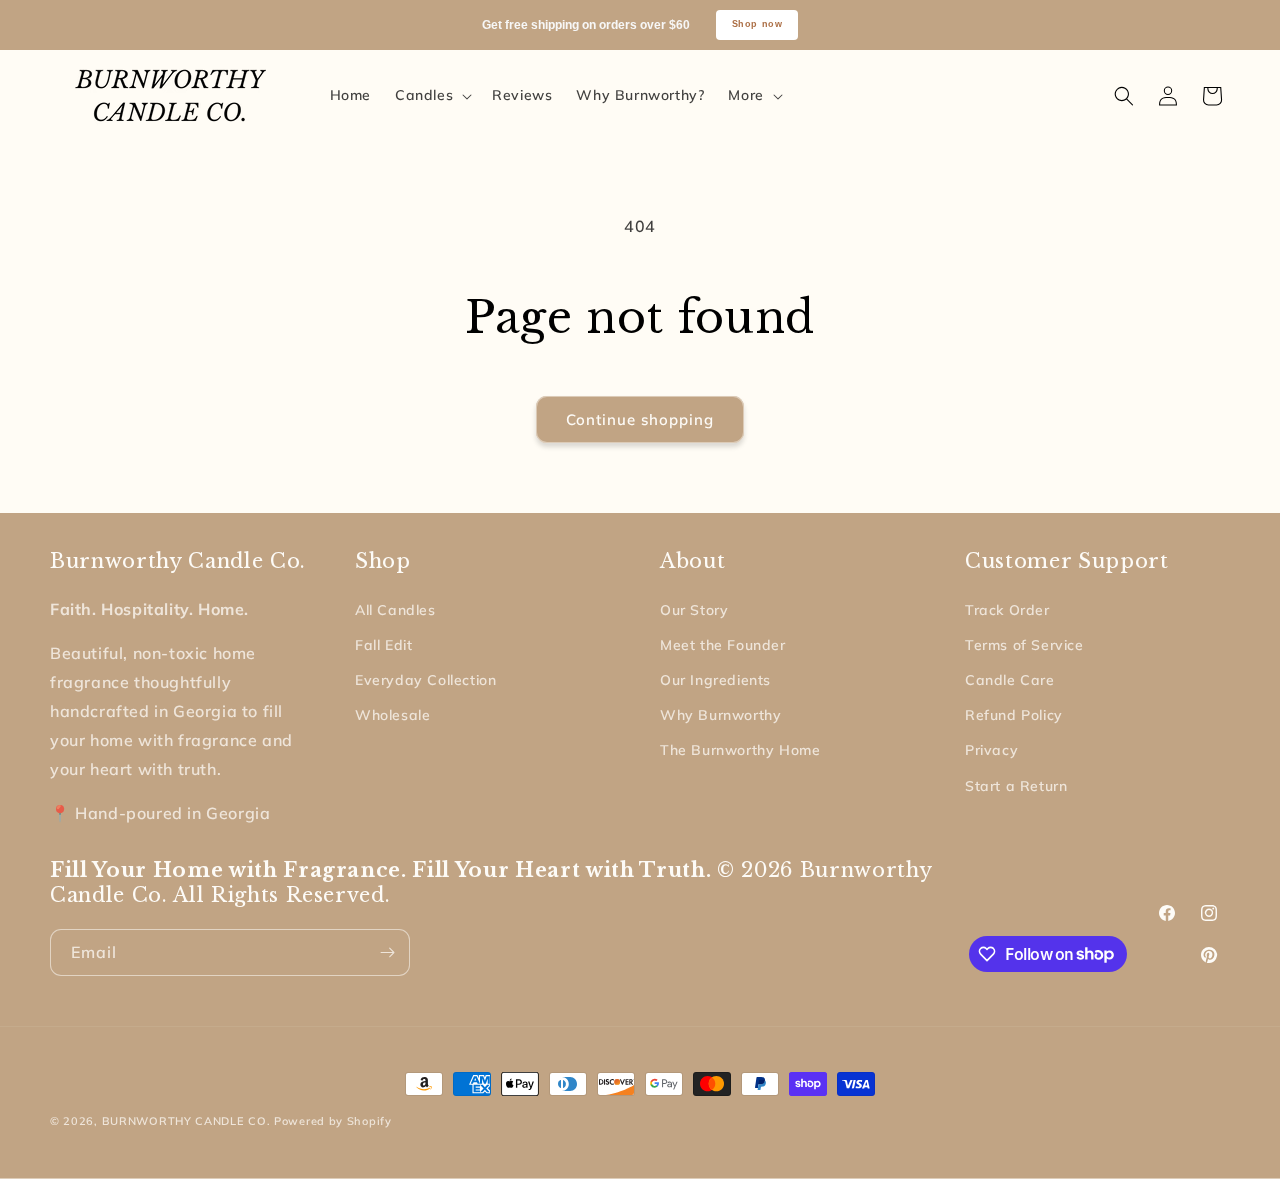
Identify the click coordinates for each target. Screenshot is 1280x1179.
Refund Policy (1014, 715)
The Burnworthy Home (740, 750)
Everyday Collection (425, 680)
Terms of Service (1024, 645)
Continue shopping (640, 419)
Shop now (757, 24)
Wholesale (392, 715)
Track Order (1007, 610)
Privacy (991, 750)
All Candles (395, 610)
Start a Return (1016, 786)
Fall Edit (383, 645)
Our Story (694, 610)
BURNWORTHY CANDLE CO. (186, 1121)
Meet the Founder (723, 645)
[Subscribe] (387, 952)
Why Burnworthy (720, 715)
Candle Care (1010, 680)
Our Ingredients (715, 680)
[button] (431, 95)
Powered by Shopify (333, 1121)
